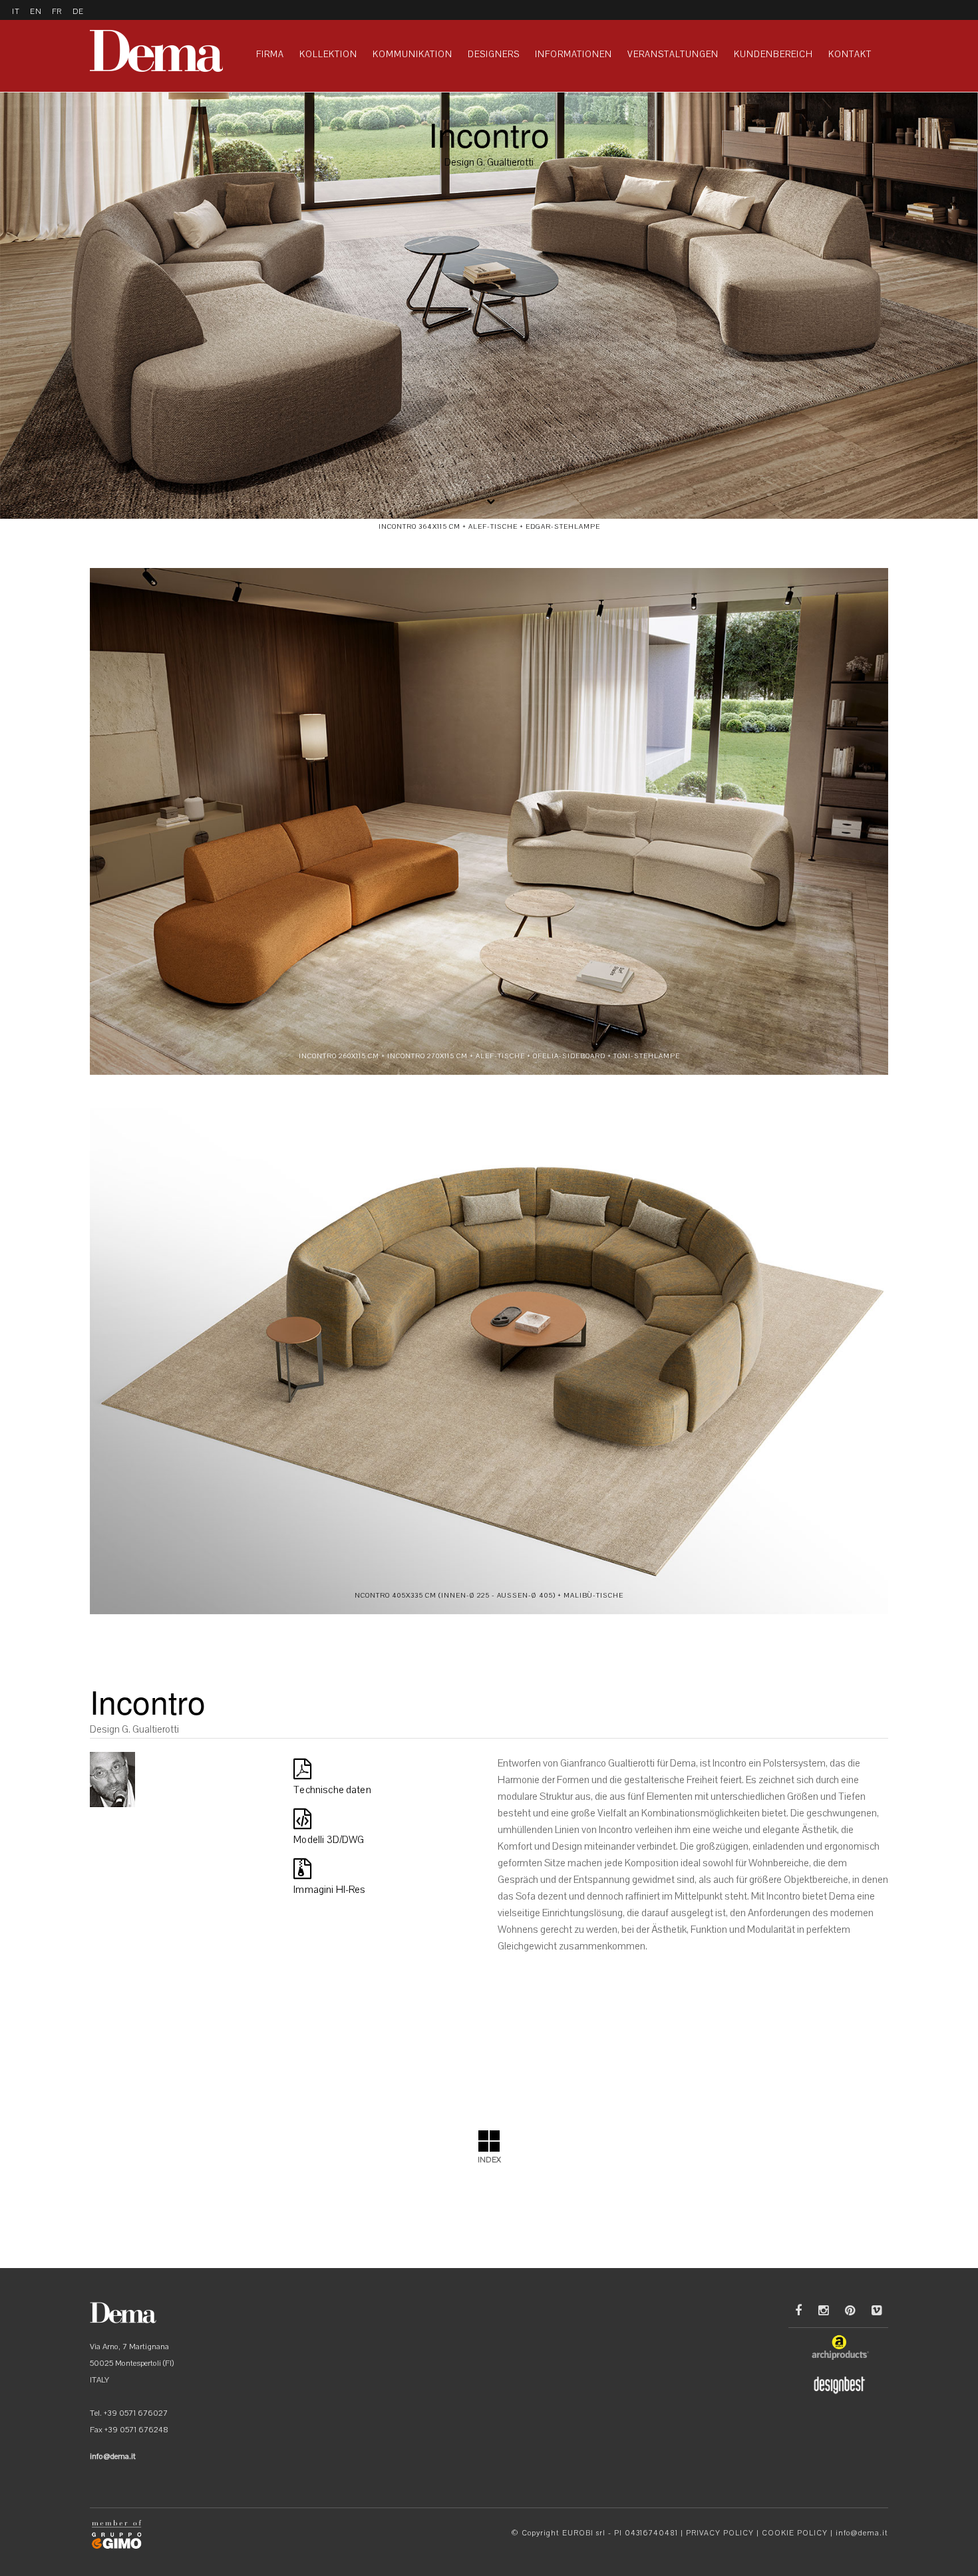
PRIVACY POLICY (720, 2533)
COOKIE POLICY (795, 2533)
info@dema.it (862, 2533)
